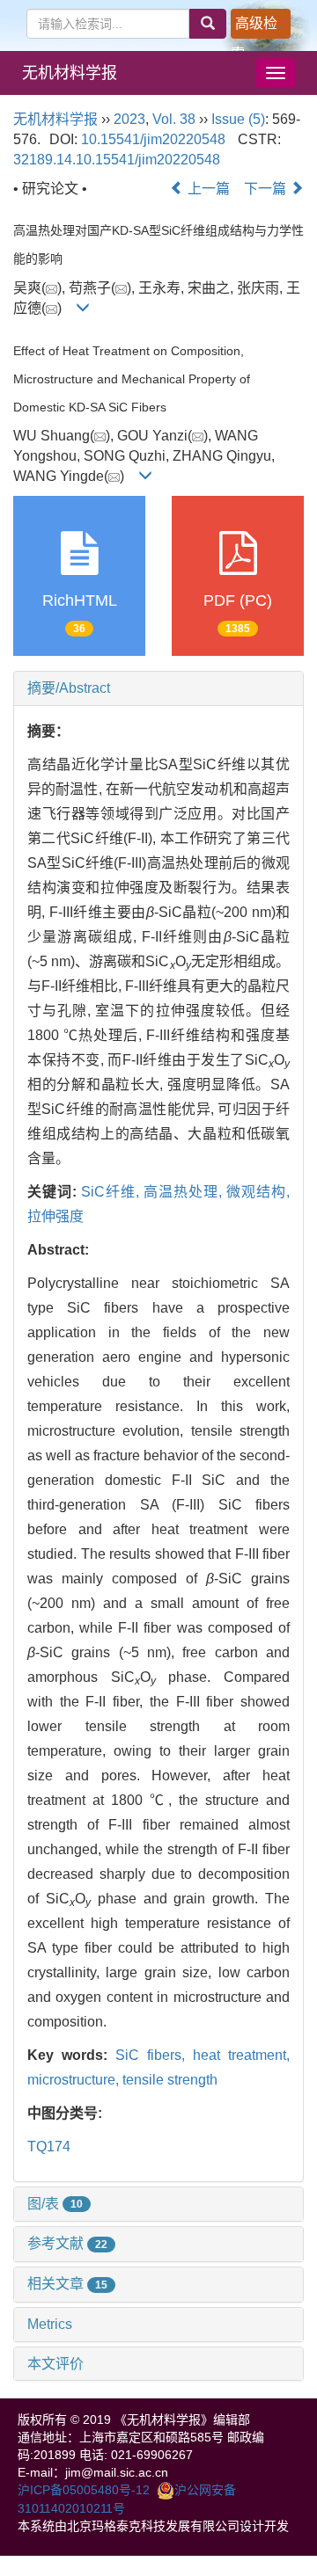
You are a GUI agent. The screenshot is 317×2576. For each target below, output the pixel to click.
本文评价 (55, 2364)
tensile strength (170, 2080)
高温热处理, (185, 1192)
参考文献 (67, 2243)
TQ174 (49, 2147)
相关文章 (67, 2284)
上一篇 (207, 189)
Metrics (50, 2324)
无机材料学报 (70, 73)
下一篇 (267, 189)
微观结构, (258, 1192)
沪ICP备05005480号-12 (84, 2490)
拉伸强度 (55, 1216)
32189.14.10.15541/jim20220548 (117, 160)
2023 (129, 119)
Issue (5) (238, 119)
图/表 (55, 2204)
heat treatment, (241, 2055)
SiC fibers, (154, 2055)
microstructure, (75, 2080)
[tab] (158, 688)
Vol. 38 (174, 119)
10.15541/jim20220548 (153, 139)
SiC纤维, (112, 1192)
